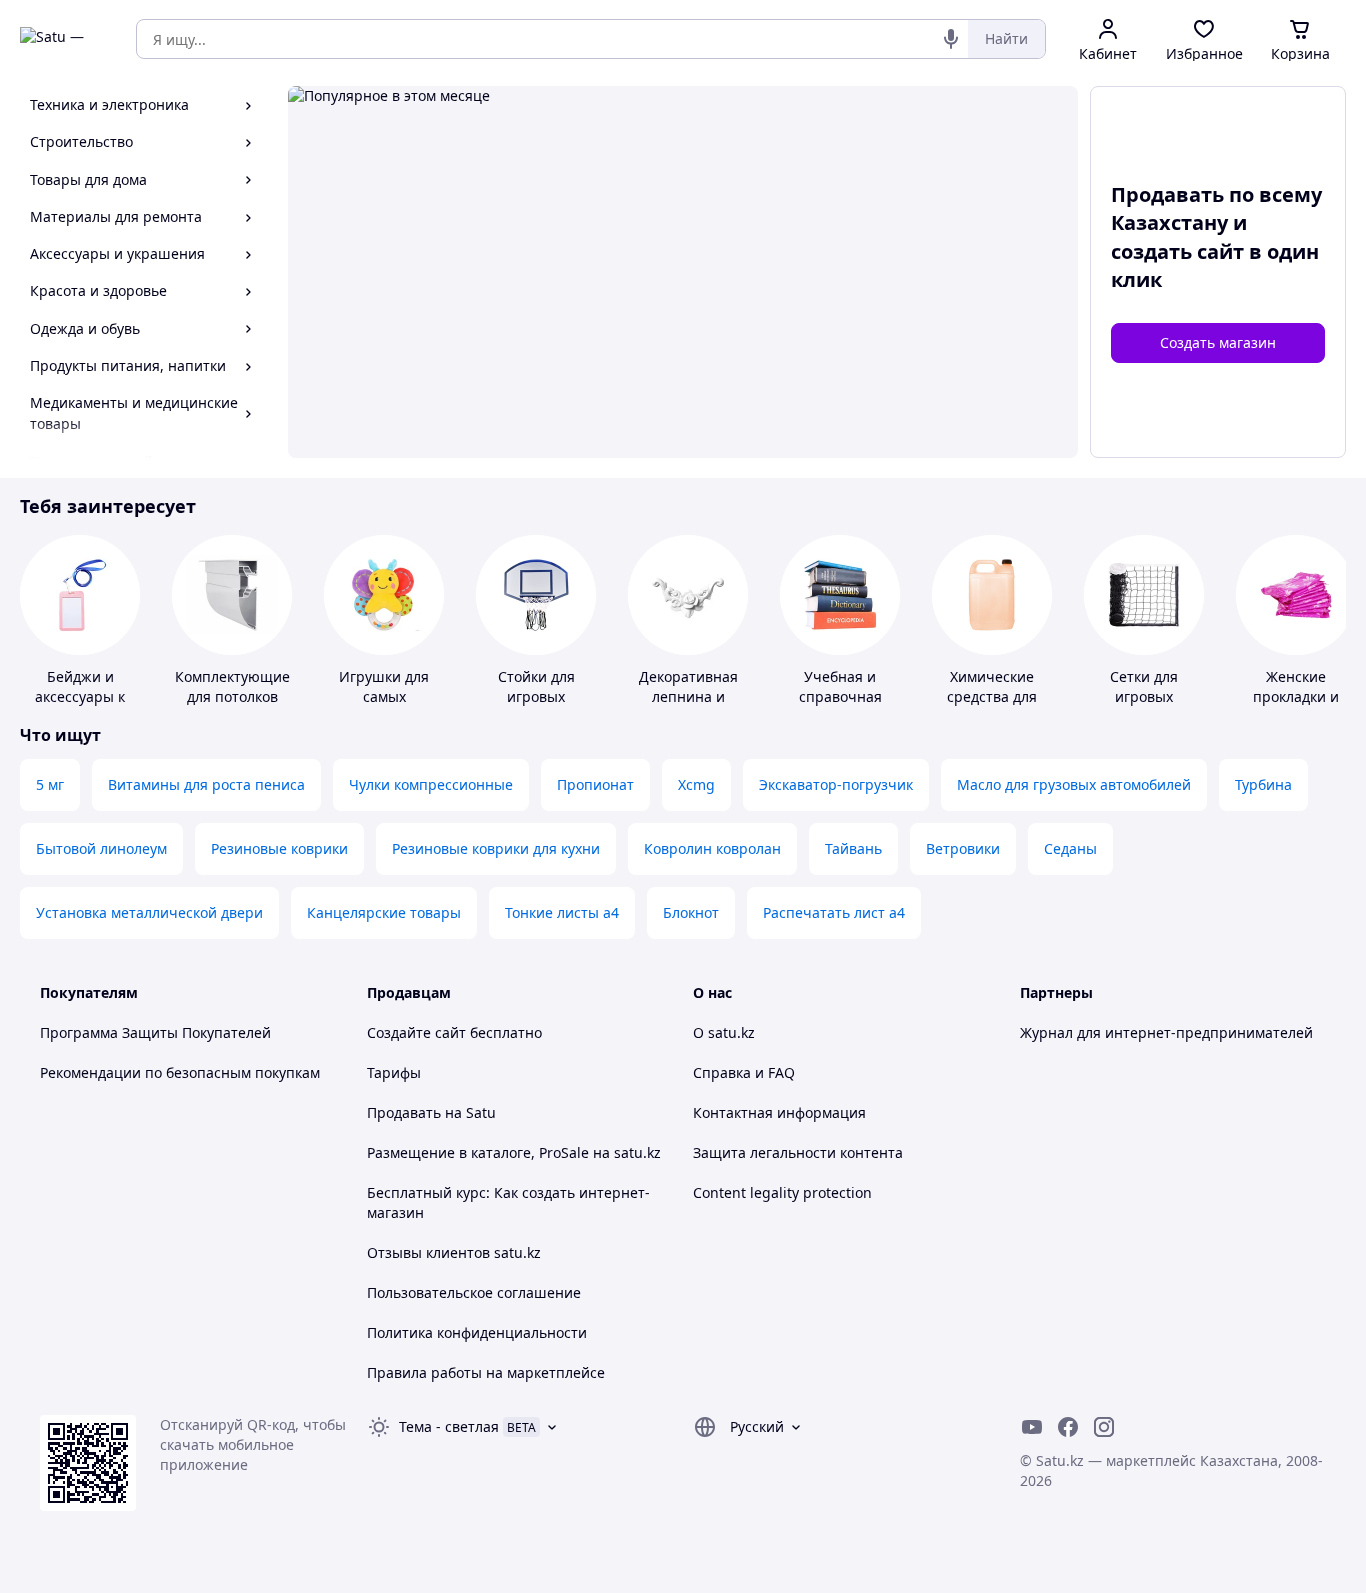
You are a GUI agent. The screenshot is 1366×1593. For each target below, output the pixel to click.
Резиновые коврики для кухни (496, 848)
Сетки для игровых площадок (1144, 696)
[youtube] (1032, 1427)
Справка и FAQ (744, 1072)
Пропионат (595, 784)
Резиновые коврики (279, 848)
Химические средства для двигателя (992, 696)
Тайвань (853, 848)
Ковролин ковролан (712, 848)
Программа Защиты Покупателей (155, 1032)
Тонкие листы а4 (562, 912)
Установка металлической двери (149, 912)
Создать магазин (1218, 342)
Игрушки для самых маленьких (384, 696)
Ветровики (963, 848)
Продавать (404, 1112)
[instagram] (1104, 1427)
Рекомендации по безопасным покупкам (180, 1072)
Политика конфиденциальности (477, 1332)
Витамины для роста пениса (206, 784)
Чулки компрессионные (431, 784)
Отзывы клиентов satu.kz (454, 1252)
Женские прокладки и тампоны (1296, 696)
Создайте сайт (416, 1032)
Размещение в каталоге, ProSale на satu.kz (514, 1152)
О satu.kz (724, 1032)
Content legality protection (782, 1192)
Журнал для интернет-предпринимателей (1166, 1032)
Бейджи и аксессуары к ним (80, 696)
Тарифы (394, 1072)
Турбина (1263, 784)
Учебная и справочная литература (840, 696)
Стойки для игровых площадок (536, 696)
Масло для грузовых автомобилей (1074, 784)
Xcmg (696, 784)
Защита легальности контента (798, 1152)
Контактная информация (779, 1112)
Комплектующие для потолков (232, 686)
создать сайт (1177, 251)
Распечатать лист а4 (834, 912)
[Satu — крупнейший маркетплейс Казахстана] (64, 39)
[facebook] (1068, 1427)
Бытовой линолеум (101, 848)
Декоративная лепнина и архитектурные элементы (688, 706)
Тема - (449, 1426)
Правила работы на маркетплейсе (486, 1372)
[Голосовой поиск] (951, 39)
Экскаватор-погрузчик (836, 784)
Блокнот (691, 912)
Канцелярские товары (384, 912)
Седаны (1070, 848)
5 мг (50, 784)
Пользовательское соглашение (474, 1292)
